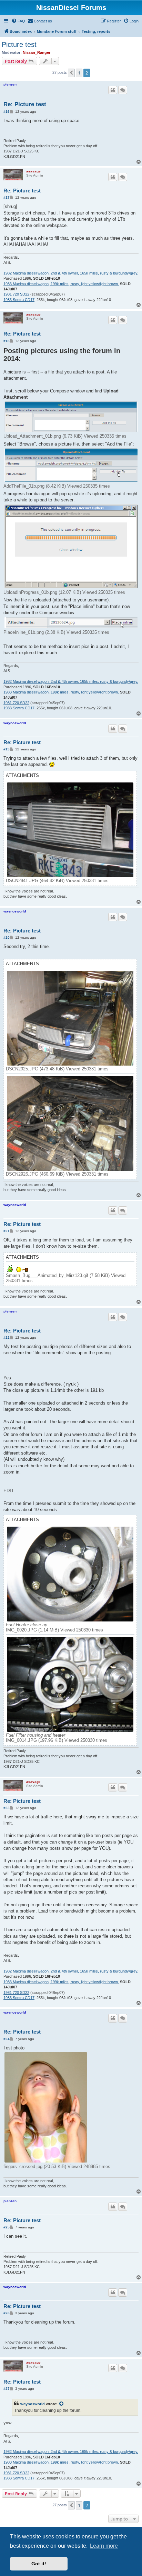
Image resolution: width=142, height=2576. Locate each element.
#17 (7, 197)
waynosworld (15, 723)
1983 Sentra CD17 (19, 300)
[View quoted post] (62, 2404)
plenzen (10, 84)
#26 (7, 2313)
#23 (7, 1808)
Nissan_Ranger (37, 52)
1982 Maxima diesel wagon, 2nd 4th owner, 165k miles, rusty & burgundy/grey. (71, 273)
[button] (71, 73)
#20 (7, 937)
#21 (7, 1231)
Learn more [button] (104, 2546)
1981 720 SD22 (16, 294)
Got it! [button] (39, 2564)
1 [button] (79, 73)
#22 (7, 1337)
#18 (7, 341)
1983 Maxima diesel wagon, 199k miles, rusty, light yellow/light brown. (61, 284)
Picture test (19, 44)
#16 (7, 112)
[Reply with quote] (113, 90)
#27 (7, 2389)
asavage (33, 171)
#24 (7, 2039)
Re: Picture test (25, 104)
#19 (7, 749)
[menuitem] (18, 21)
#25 (7, 2227)
